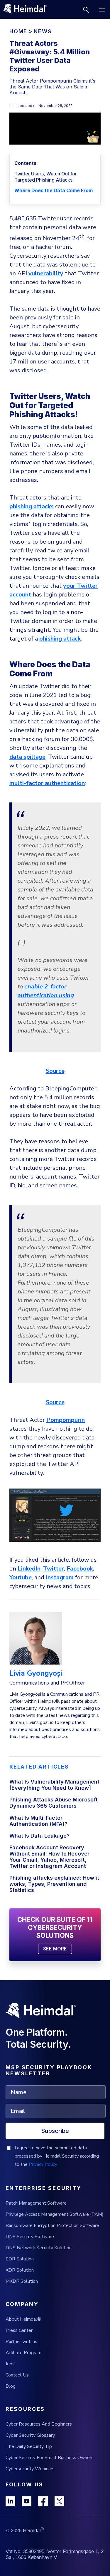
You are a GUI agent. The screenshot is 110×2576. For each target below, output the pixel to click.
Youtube (21, 1577)
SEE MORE (55, 1949)
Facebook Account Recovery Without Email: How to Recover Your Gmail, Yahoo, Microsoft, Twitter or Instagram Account (49, 1857)
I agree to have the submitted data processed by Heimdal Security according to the (57, 2156)
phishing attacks (32, 506)
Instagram (60, 1577)
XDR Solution (20, 2270)
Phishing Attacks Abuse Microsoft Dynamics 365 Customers (54, 1803)
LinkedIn (29, 1569)
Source (55, 1071)
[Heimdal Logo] (27, 9)
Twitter (54, 1569)
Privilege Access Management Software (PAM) (55, 2214)
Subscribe (55, 2131)
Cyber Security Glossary (30, 2435)
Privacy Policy (43, 2164)
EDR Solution (20, 2259)
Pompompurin (66, 1420)
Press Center (19, 2330)
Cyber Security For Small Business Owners (50, 2458)
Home (18, 31)
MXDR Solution (22, 2281)
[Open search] (86, 10)
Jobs (10, 2364)
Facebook (80, 1569)
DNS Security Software (30, 2237)
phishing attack (60, 639)
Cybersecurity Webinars (30, 2469)
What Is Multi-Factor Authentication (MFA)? (38, 1821)
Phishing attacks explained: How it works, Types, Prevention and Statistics (54, 1884)
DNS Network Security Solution (39, 2248)
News (43, 31)
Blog (11, 2386)
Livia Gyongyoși (36, 1673)
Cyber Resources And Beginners (39, 2424)
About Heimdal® (23, 2319)
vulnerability (46, 273)
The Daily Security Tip (29, 2446)
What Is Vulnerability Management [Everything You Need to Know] (54, 1785)
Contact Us (17, 2375)
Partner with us (21, 2342)
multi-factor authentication (47, 783)
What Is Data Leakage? (39, 1836)
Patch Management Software (36, 2203)
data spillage (27, 757)
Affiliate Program (23, 2353)
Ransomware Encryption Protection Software (52, 2225)
